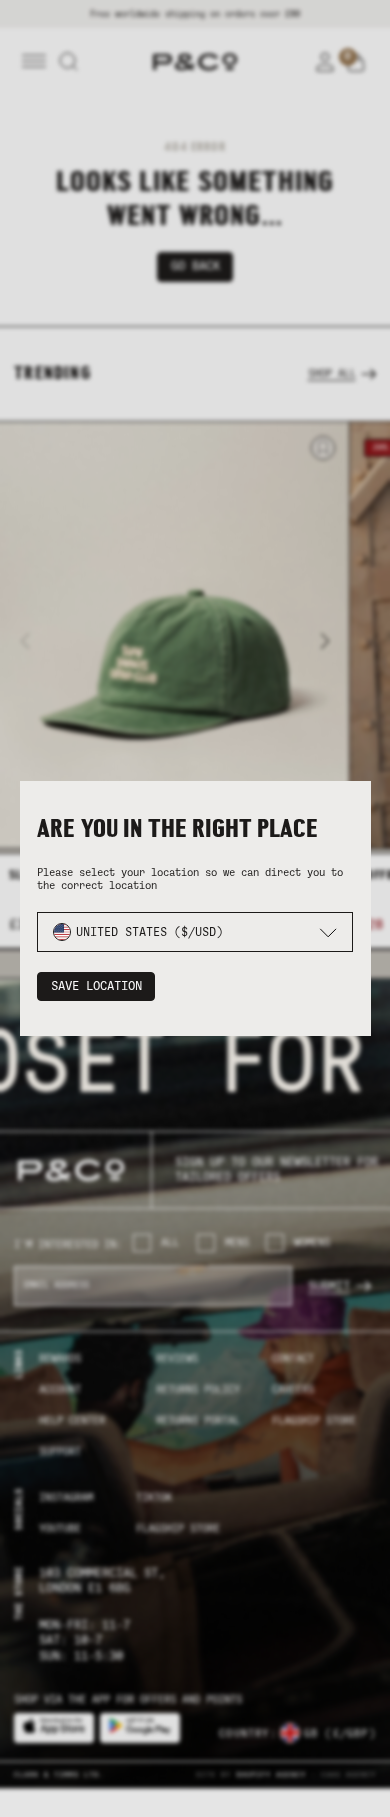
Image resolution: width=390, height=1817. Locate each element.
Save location (96, 986)
